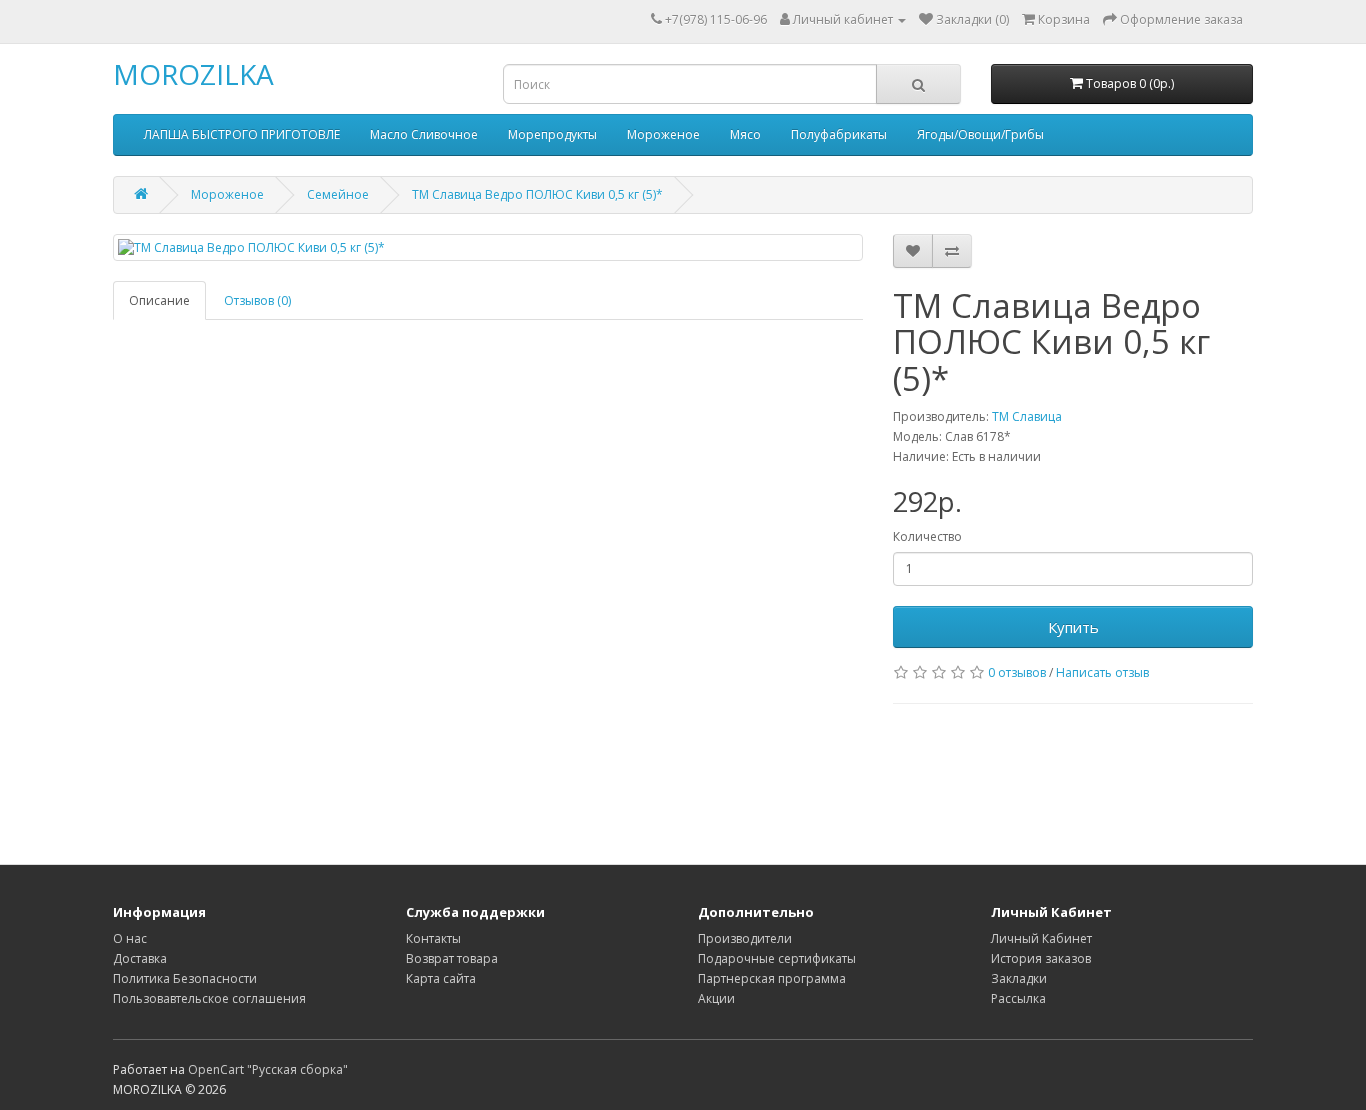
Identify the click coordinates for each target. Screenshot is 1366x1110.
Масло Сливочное (424, 134)
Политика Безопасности (185, 978)
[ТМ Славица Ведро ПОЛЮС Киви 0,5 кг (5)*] (488, 247)
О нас (130, 938)
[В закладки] (913, 251)
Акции (716, 998)
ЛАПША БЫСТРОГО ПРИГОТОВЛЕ (242, 134)
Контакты (433, 938)
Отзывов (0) (257, 300)
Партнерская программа (772, 978)
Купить (1073, 627)
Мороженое (663, 134)
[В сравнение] (952, 251)
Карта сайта (441, 978)
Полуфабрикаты (839, 134)
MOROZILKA (193, 74)
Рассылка (1018, 998)
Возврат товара (452, 958)
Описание (159, 300)
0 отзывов (1017, 672)
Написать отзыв (1102, 672)
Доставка (140, 958)
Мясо (745, 134)
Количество (927, 536)
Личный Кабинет (1041, 938)
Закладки (1019, 978)
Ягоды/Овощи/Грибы (980, 134)
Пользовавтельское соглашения (209, 998)
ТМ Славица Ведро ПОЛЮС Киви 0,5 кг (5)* (537, 194)
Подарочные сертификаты (777, 958)
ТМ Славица (1027, 416)
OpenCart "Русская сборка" (268, 1069)
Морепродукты (552, 134)
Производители (745, 938)
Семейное (338, 194)
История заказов (1041, 958)
